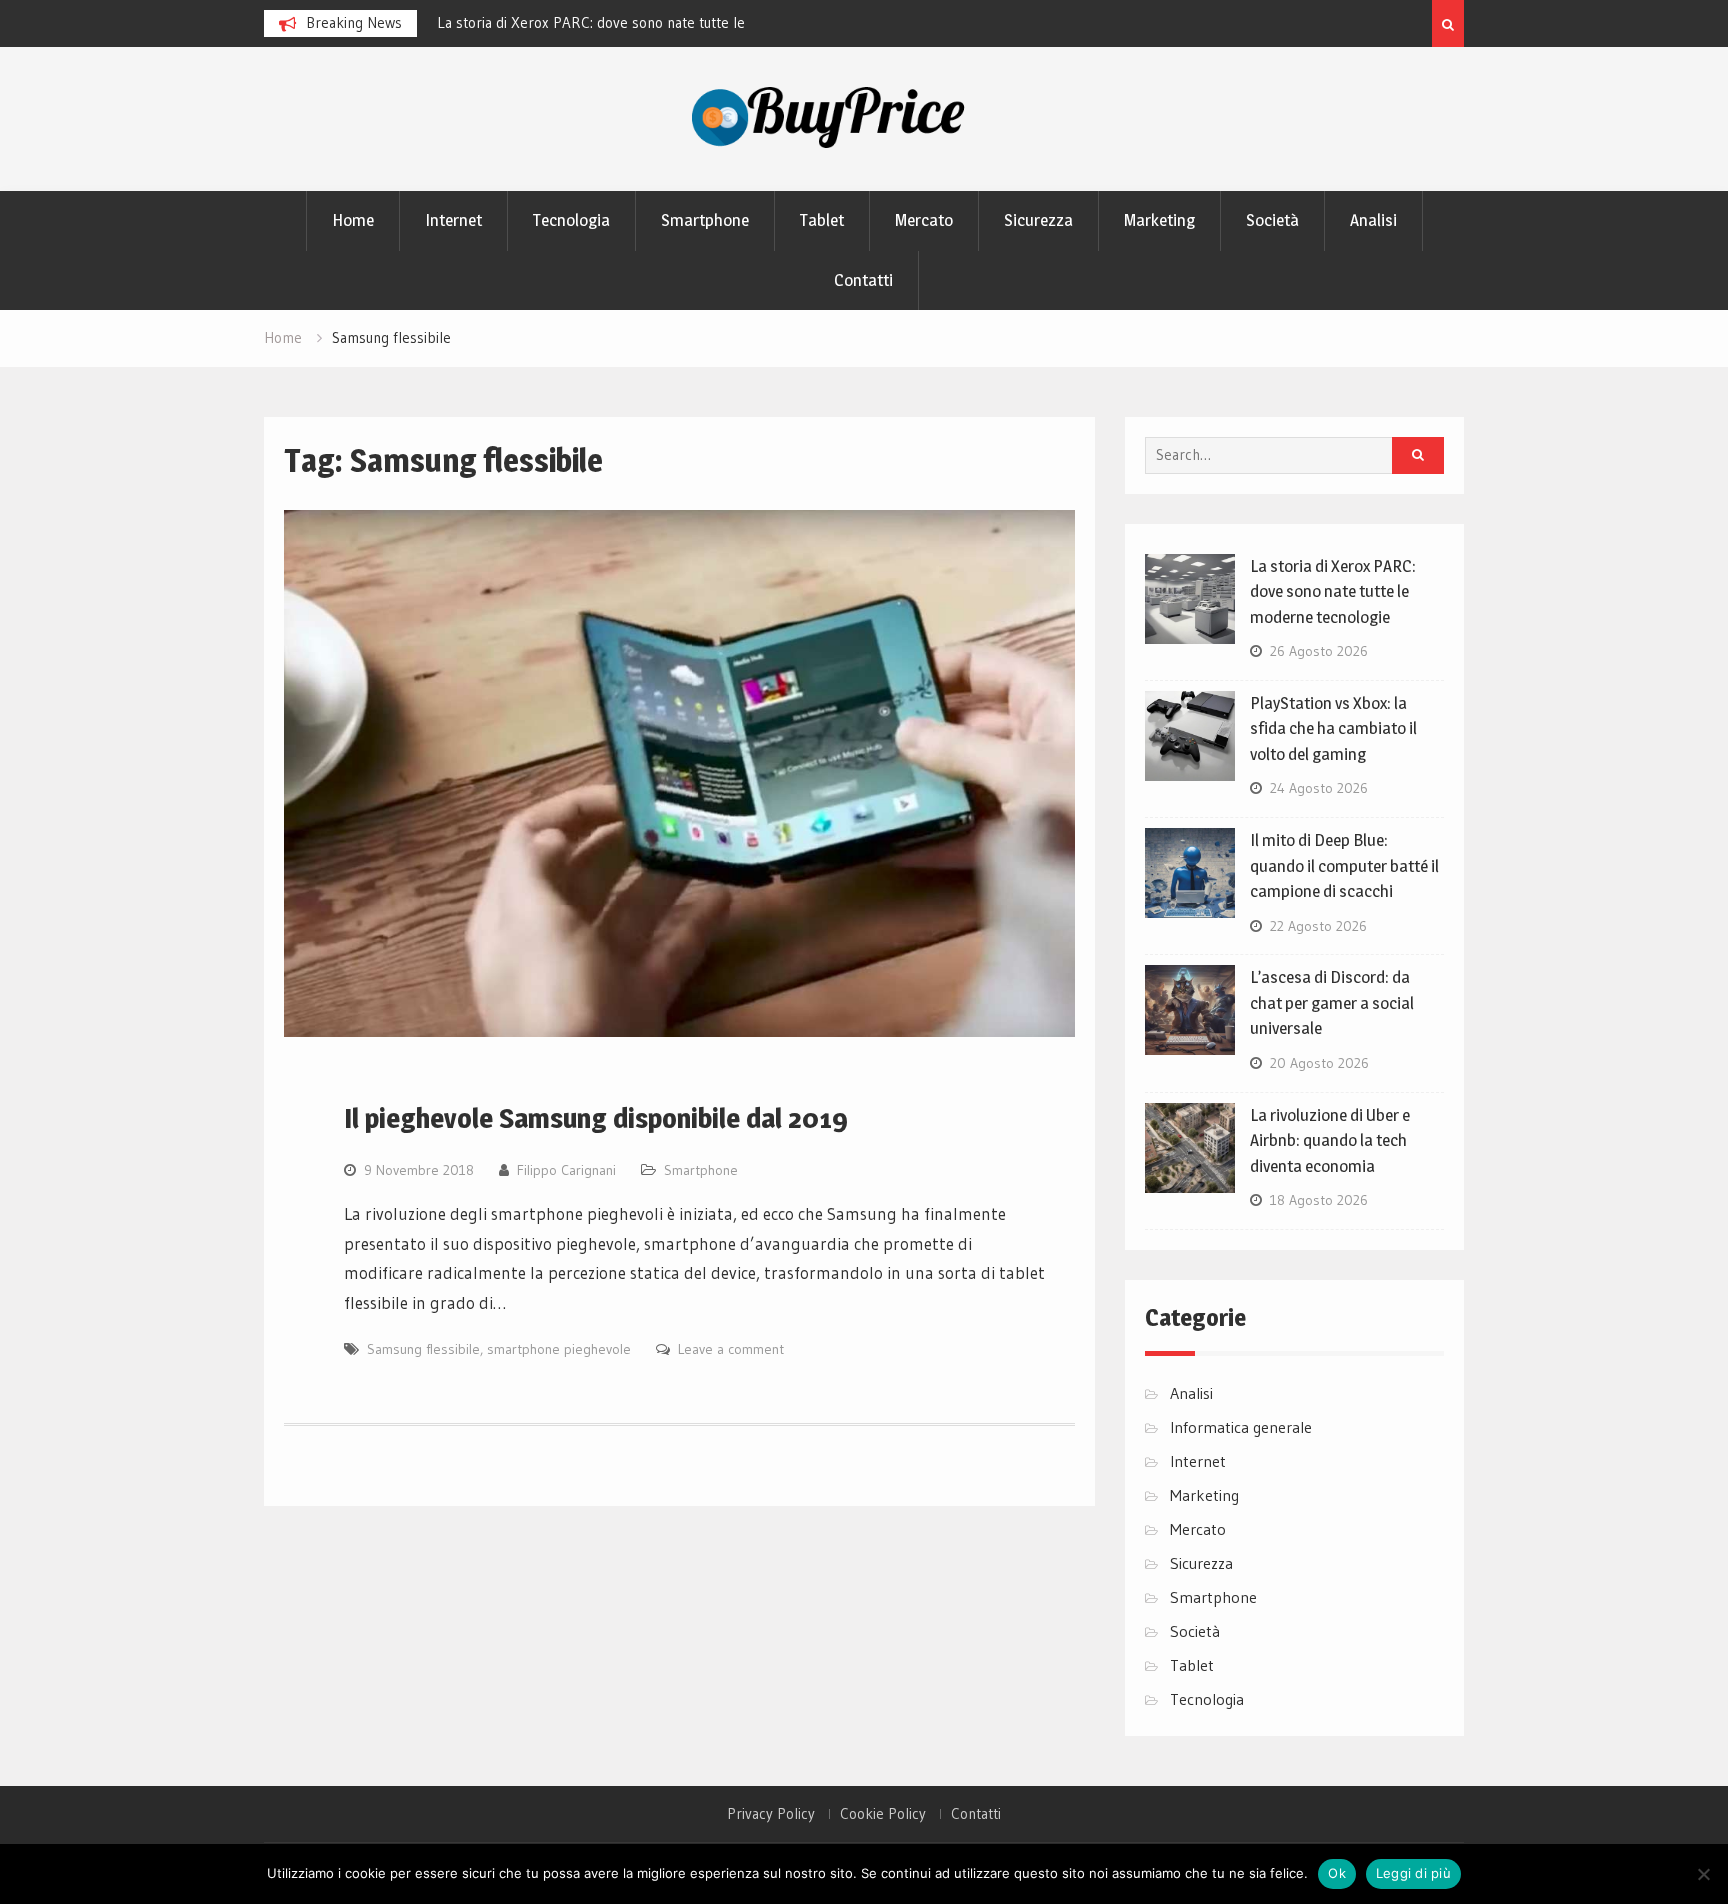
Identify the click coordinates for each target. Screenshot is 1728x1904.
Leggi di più (1413, 1873)
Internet (453, 220)
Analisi (1373, 220)
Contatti (863, 280)
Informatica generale (1241, 1427)
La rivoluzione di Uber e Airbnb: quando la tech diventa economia (1330, 1140)
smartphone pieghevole (559, 1349)
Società (1272, 220)
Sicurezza (1038, 220)
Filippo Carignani (566, 1170)
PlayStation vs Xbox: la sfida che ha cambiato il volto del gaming (1333, 728)
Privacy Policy (771, 1814)
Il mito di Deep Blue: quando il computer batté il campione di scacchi (1344, 865)
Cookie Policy (883, 1814)
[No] (1703, 1874)
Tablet (822, 220)
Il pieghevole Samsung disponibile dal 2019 (596, 1118)
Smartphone (705, 220)
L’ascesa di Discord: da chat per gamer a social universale (1332, 1002)
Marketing (1159, 220)
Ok (1337, 1873)
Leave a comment (731, 1349)
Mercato (924, 220)
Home (353, 220)
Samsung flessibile (423, 1349)
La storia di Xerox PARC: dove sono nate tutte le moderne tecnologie (1333, 591)
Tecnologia (571, 220)
